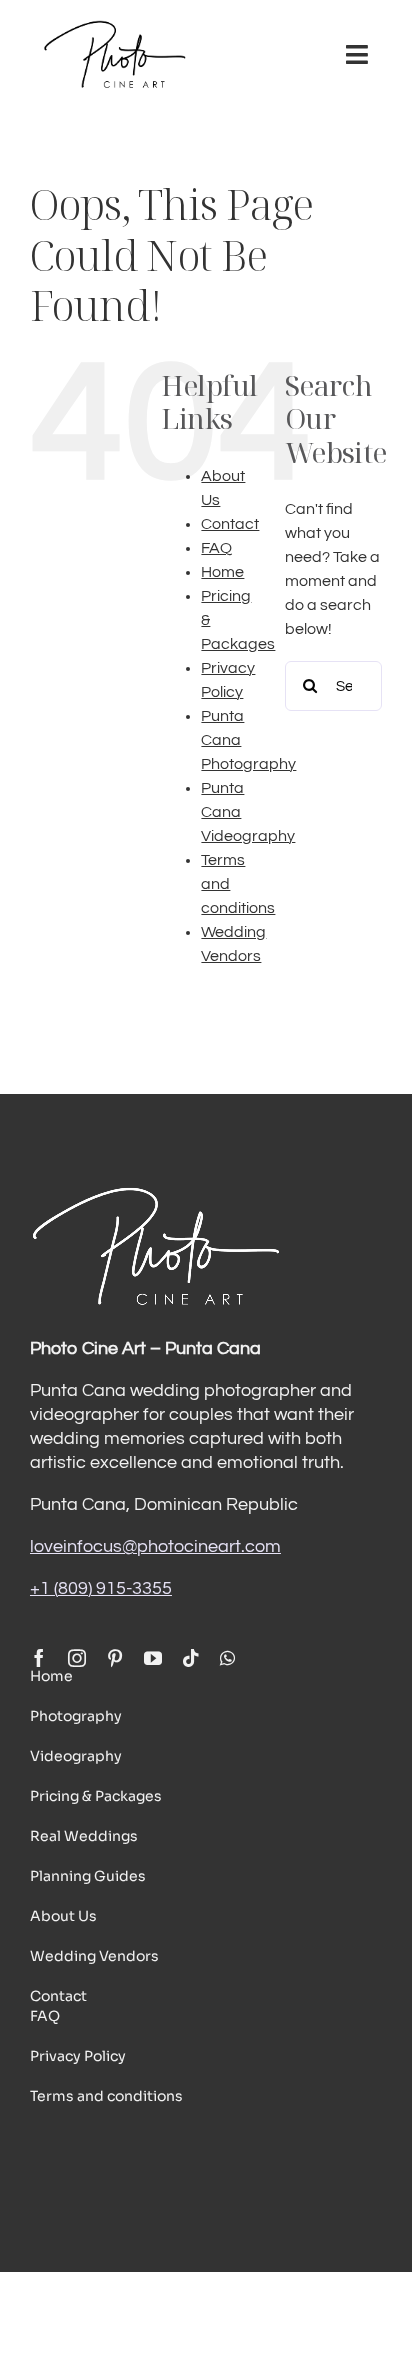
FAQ (216, 548)
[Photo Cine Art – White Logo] (155, 1192)
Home (222, 572)
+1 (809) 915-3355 (101, 1588)
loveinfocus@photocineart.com (155, 1546)
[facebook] (39, 1658)
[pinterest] (115, 1658)
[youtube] (153, 1658)
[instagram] (77, 1658)
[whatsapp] (227, 1658)
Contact (230, 524)
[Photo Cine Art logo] (114, 28)
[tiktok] (191, 1658)
